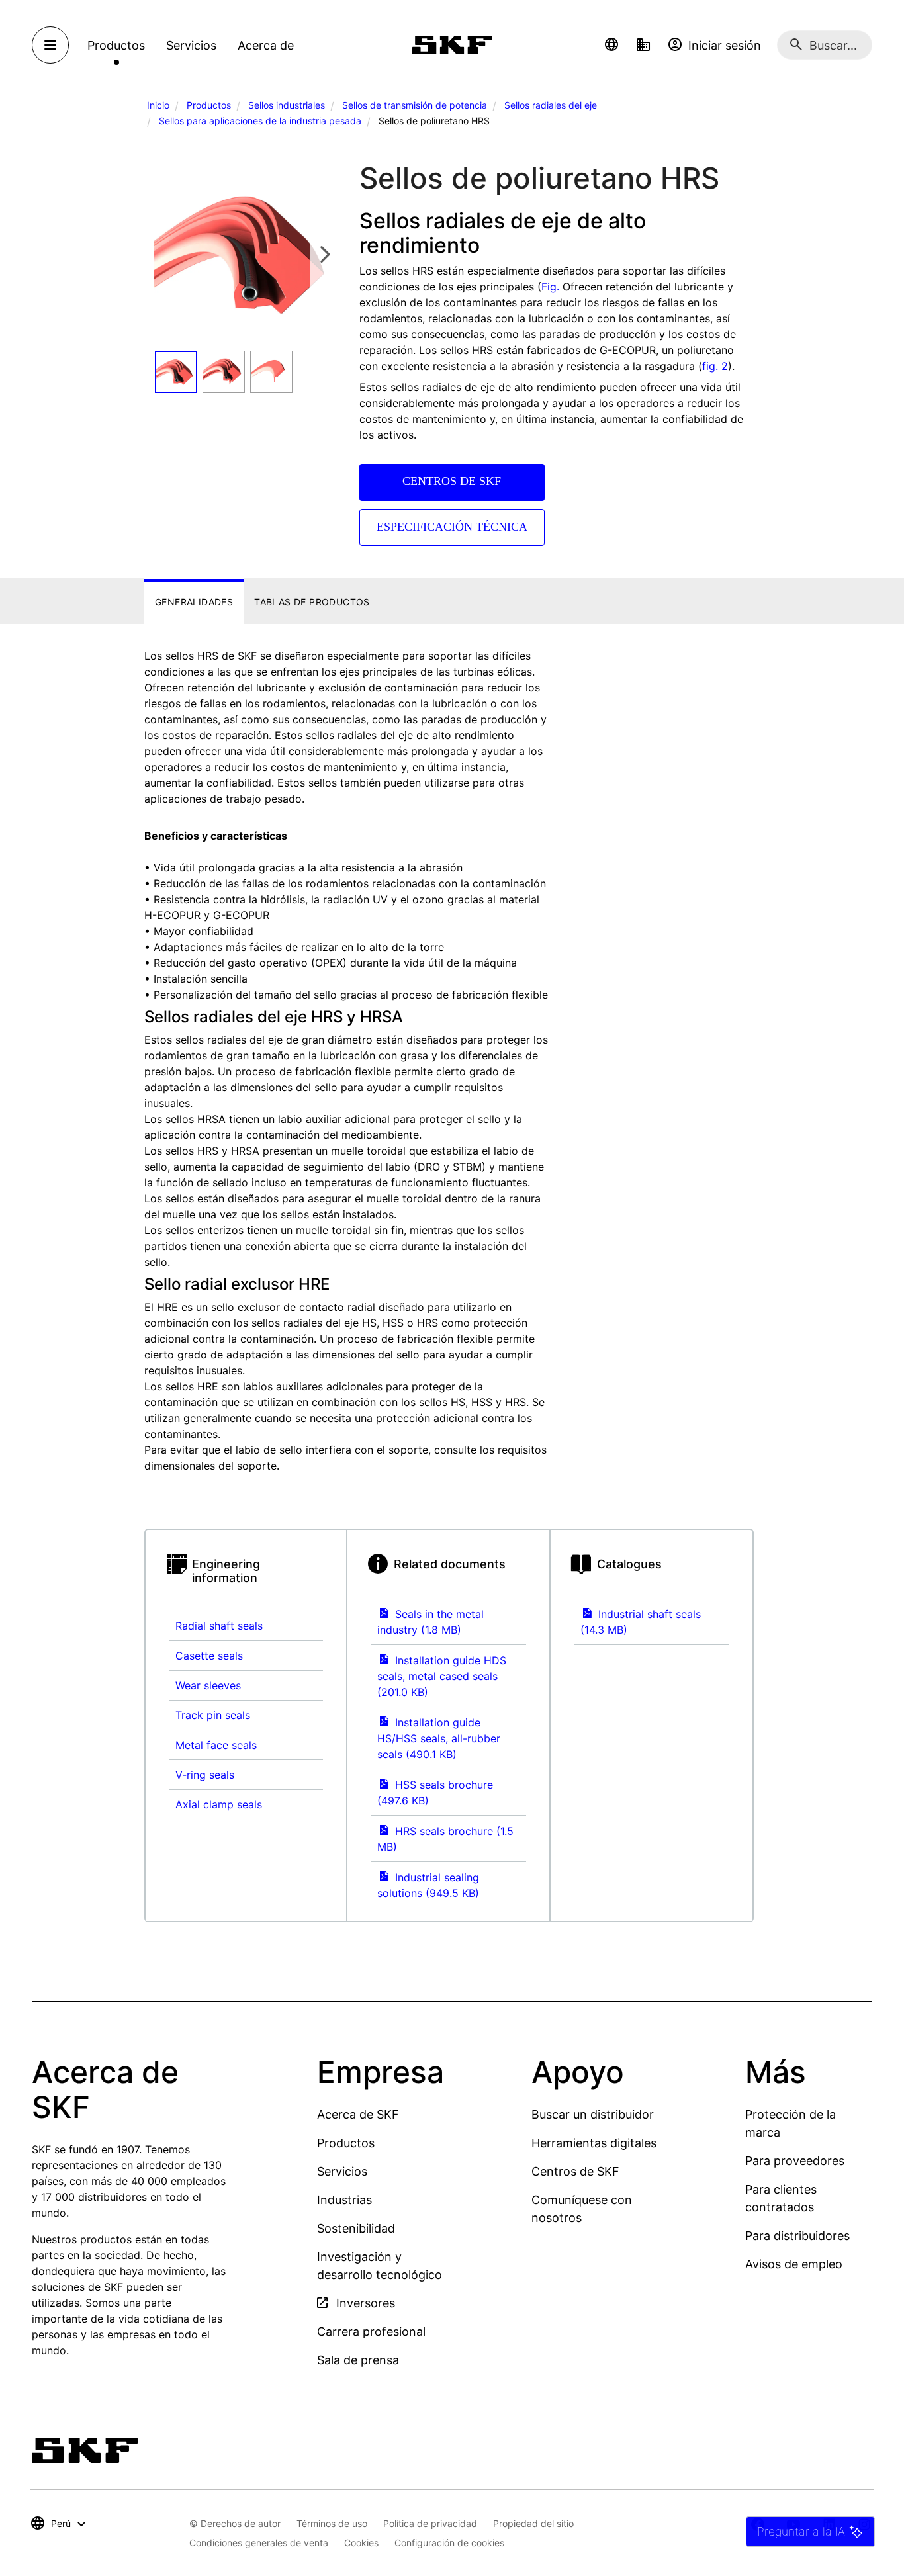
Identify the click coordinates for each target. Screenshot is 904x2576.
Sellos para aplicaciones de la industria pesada (260, 121)
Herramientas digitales (594, 2143)
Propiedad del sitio (533, 2523)
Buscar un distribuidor (593, 2114)
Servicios (342, 2171)
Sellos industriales (287, 105)
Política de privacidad (430, 2523)
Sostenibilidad (356, 2228)
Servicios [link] (191, 45)
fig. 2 (715, 366)
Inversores (364, 2303)
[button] (611, 45)
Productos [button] (116, 45)
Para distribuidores (797, 2236)
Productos (209, 105)
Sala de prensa (358, 2360)
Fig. (550, 287)
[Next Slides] (325, 254)
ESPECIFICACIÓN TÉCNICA (452, 527)
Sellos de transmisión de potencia (415, 105)
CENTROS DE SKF (452, 481)
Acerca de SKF (358, 2114)
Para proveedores (795, 2161)
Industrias (344, 2200)
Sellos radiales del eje (551, 105)
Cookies (361, 2543)
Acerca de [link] (266, 45)
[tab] (194, 602)
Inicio (158, 105)
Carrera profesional (371, 2332)
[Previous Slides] (169, 254)
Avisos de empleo (794, 2264)
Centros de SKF (575, 2171)
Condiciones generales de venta (259, 2543)
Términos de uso (332, 2523)
